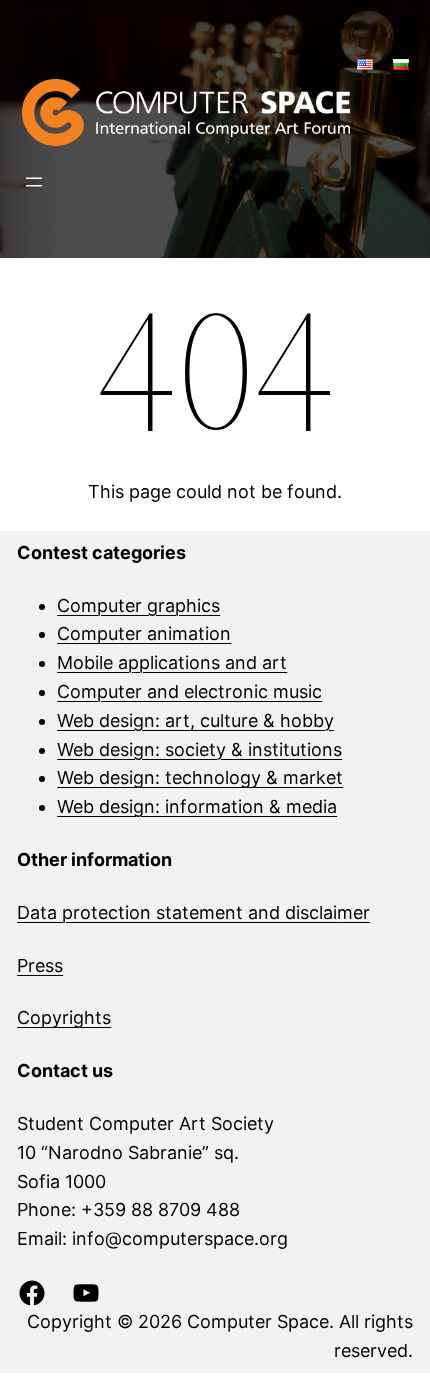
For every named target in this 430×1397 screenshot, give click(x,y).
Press (40, 965)
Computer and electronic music (189, 691)
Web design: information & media (197, 806)
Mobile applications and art (172, 662)
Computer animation (144, 633)
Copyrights (64, 1017)
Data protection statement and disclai (177, 912)
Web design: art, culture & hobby (195, 720)
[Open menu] (34, 182)
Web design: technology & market (200, 777)
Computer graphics (138, 605)
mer (353, 912)
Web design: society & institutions (199, 749)
